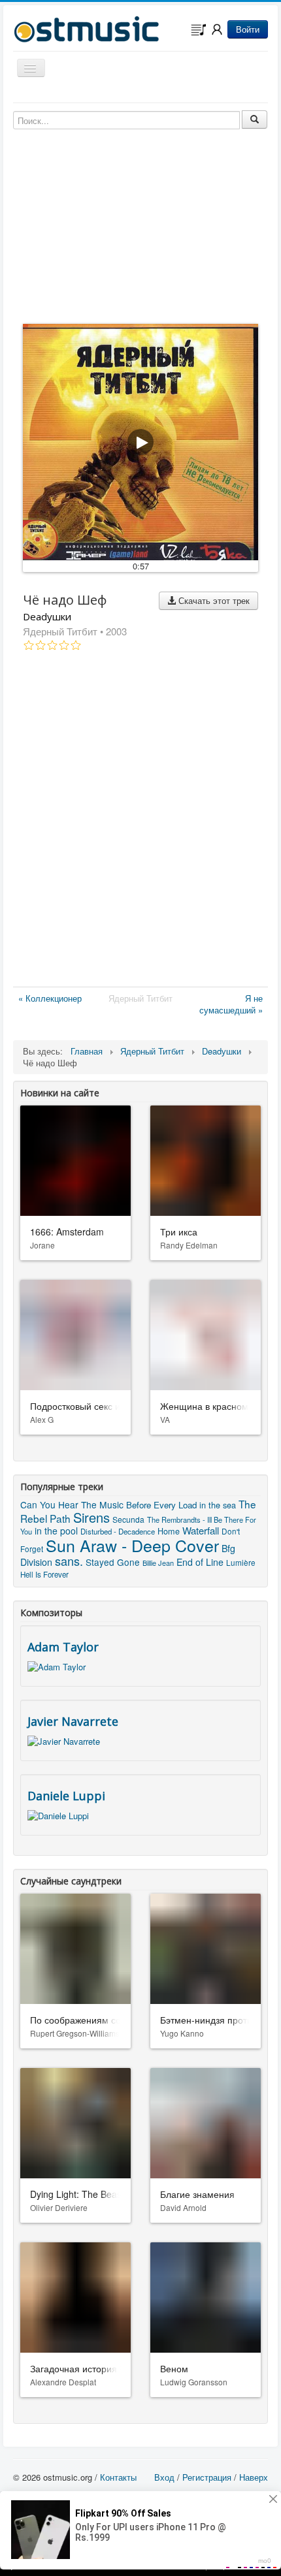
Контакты (118, 2477)
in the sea (218, 1505)
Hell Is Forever (44, 1574)
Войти (248, 29)
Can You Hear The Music (72, 1504)
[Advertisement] (140, 821)
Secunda (128, 1519)
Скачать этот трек (213, 600)
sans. (69, 1561)
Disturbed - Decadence (118, 1531)
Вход (164, 2477)
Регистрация (207, 2477)
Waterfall (201, 1530)
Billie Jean (158, 1563)
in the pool (56, 1531)
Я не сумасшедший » (231, 1004)
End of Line (200, 1562)
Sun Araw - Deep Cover (132, 1545)
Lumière (241, 1562)
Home (169, 1531)
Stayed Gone (113, 1562)
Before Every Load (161, 1505)
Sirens (91, 1517)
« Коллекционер (50, 998)
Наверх (254, 2477)
